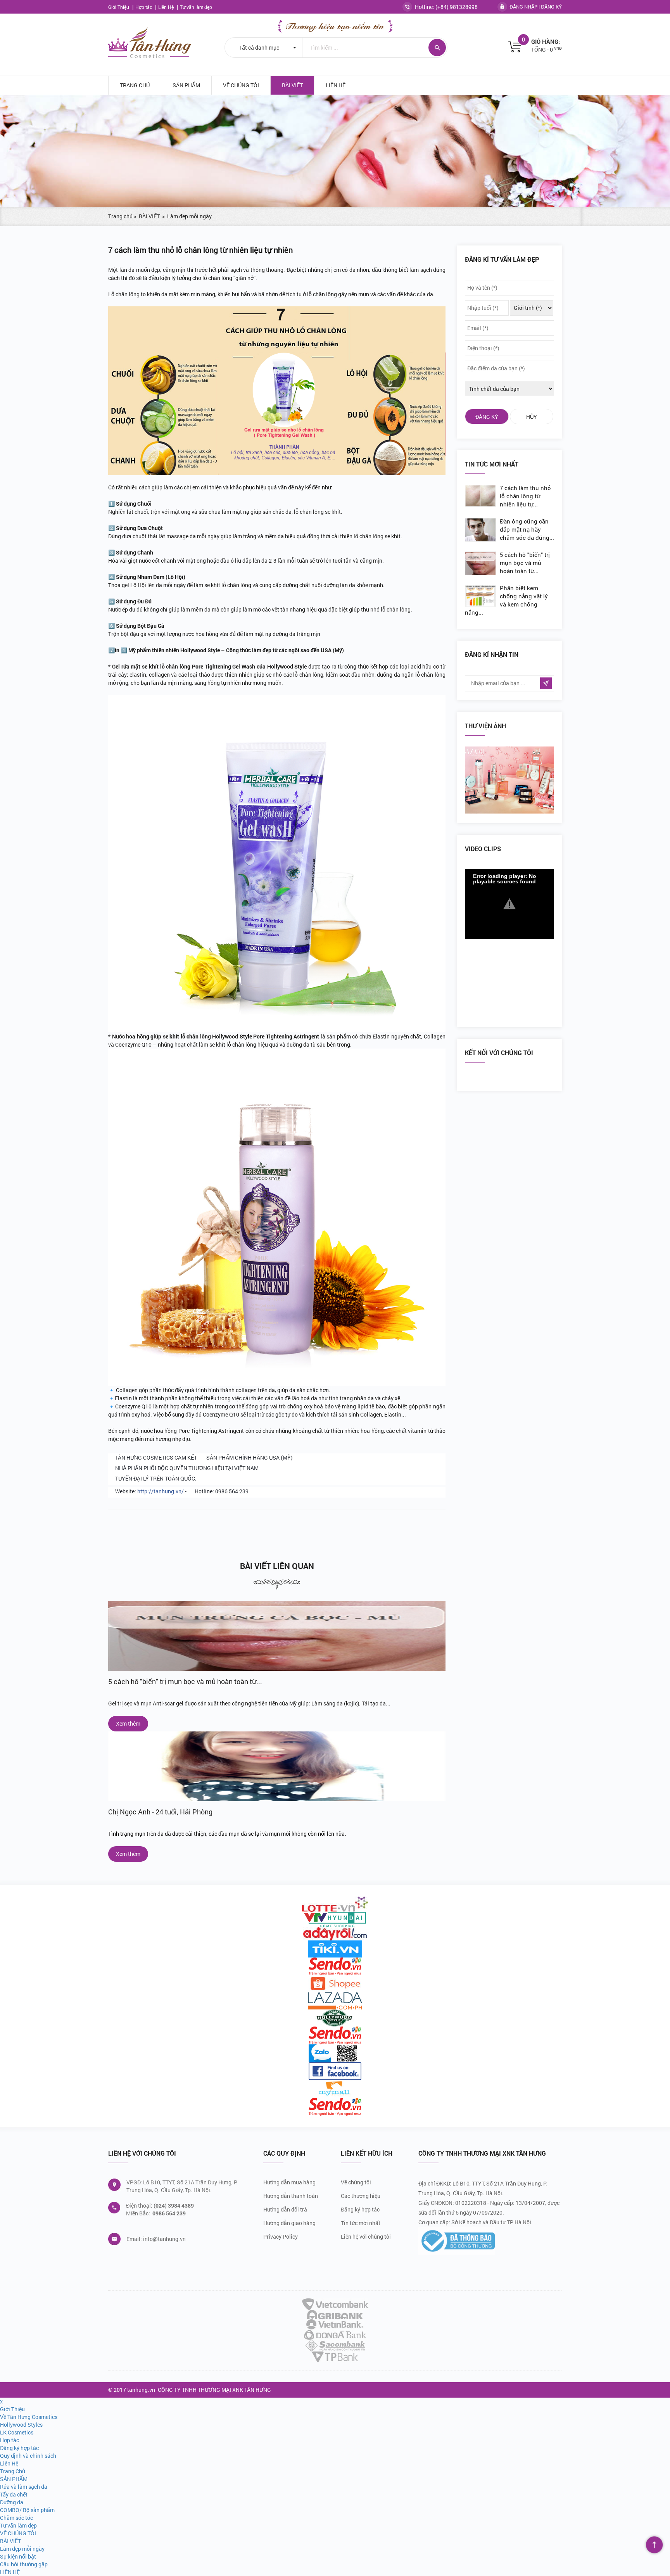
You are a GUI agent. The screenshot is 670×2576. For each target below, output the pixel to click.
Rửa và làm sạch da (24, 2487)
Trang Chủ (135, 85)
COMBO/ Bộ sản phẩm (27, 2510)
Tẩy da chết (14, 2494)
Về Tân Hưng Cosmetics (29, 2417)
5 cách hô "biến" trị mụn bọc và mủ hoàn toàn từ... (185, 1681)
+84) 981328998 (458, 7)
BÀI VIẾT (292, 85)
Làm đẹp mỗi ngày (22, 2549)
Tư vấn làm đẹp (196, 7)
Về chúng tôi (356, 2182)
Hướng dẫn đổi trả (285, 2209)
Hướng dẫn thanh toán (291, 2196)
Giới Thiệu (119, 7)
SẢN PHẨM (186, 85)
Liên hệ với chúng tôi (366, 2237)
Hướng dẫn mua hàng (289, 2182)
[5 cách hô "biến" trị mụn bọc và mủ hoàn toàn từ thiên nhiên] (277, 1636)
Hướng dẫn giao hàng (289, 2223)
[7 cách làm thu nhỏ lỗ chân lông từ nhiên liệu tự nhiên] (482, 496)
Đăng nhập (523, 7)
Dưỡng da (12, 2502)
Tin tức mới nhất (361, 2223)
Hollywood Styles (21, 2425)
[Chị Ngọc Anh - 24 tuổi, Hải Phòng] (277, 1766)
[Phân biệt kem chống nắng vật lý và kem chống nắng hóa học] (482, 596)
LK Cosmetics (17, 2432)
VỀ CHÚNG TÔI (241, 85)
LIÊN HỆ (336, 85)
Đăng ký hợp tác (360, 2209)
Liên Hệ (167, 7)
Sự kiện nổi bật (18, 2556)
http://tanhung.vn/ (161, 1491)
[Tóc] (509, 780)
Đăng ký (551, 7)
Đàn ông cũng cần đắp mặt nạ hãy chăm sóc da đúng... (527, 529)
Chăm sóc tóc (16, 2518)
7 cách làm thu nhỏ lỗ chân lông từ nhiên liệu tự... (525, 496)
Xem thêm (128, 1723)
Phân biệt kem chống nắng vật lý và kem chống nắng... (506, 600)
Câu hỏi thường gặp (24, 2564)
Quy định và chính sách (28, 2456)
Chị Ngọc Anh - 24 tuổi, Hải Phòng (160, 1812)
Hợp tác (144, 7)
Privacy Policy (281, 2237)
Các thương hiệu (361, 2196)
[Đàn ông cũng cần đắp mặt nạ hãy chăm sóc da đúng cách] (482, 530)
